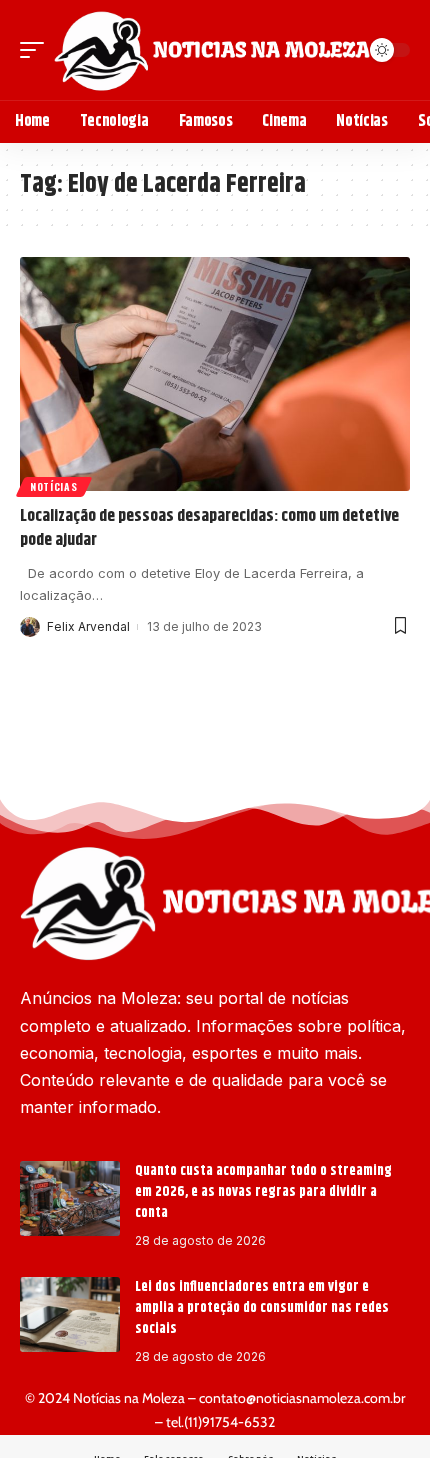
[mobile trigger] (37, 50)
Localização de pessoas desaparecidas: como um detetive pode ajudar (209, 528)
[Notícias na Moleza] (212, 50)
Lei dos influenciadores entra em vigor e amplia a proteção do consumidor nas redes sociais (262, 1308)
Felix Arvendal (88, 626)
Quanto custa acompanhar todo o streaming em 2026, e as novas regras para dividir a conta (263, 1192)
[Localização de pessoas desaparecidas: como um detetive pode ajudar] (215, 374)
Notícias (54, 486)
